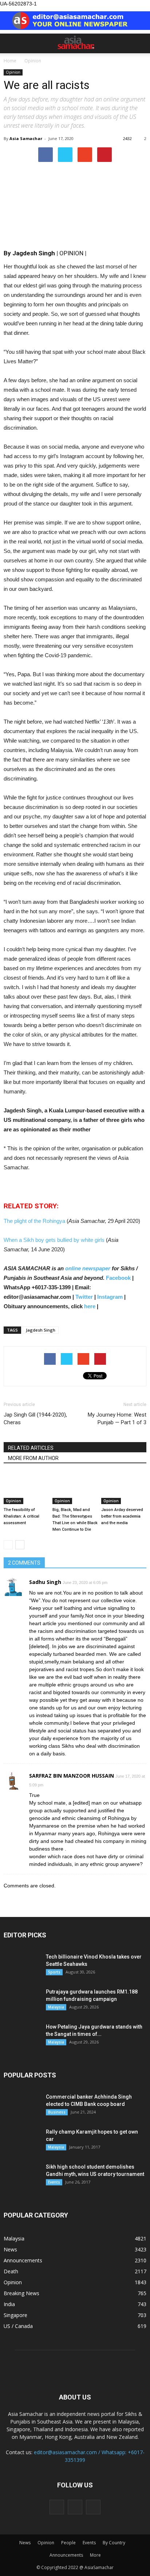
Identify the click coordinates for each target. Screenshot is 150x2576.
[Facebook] (57, 2507)
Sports (54, 1972)
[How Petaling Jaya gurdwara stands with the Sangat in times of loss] (22, 2036)
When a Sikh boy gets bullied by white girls (55, 1240)
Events (54, 2182)
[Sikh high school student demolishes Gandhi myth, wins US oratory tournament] (22, 2176)
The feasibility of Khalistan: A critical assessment (21, 1516)
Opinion (13, 72)
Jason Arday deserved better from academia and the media (122, 1516)
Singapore (15, 2315)
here (90, 1306)
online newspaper (87, 1268)
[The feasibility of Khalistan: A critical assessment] (26, 1489)
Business (57, 2112)
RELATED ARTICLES (31, 1448)
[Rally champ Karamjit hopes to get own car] (22, 2141)
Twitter (84, 1297)
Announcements (23, 2260)
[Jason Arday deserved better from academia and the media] (124, 1489)
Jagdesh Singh (41, 1330)
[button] (140, 43)
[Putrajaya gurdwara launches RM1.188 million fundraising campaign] (22, 2001)
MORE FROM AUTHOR (33, 1458)
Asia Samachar (26, 138)
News (10, 2249)
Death (11, 2271)
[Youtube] (93, 2507)
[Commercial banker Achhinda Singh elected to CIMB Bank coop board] (22, 2106)
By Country (114, 2543)
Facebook (118, 1278)
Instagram (110, 1297)
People (68, 2543)
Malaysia (56, 2007)
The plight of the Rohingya (35, 1221)
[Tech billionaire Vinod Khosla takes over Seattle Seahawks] (22, 1966)
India (9, 2304)
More (95, 2555)
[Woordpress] (75, 2507)
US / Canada (18, 2326)
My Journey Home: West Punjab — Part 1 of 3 (117, 1419)
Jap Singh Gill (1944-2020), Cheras (35, 1419)
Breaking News (21, 2293)
